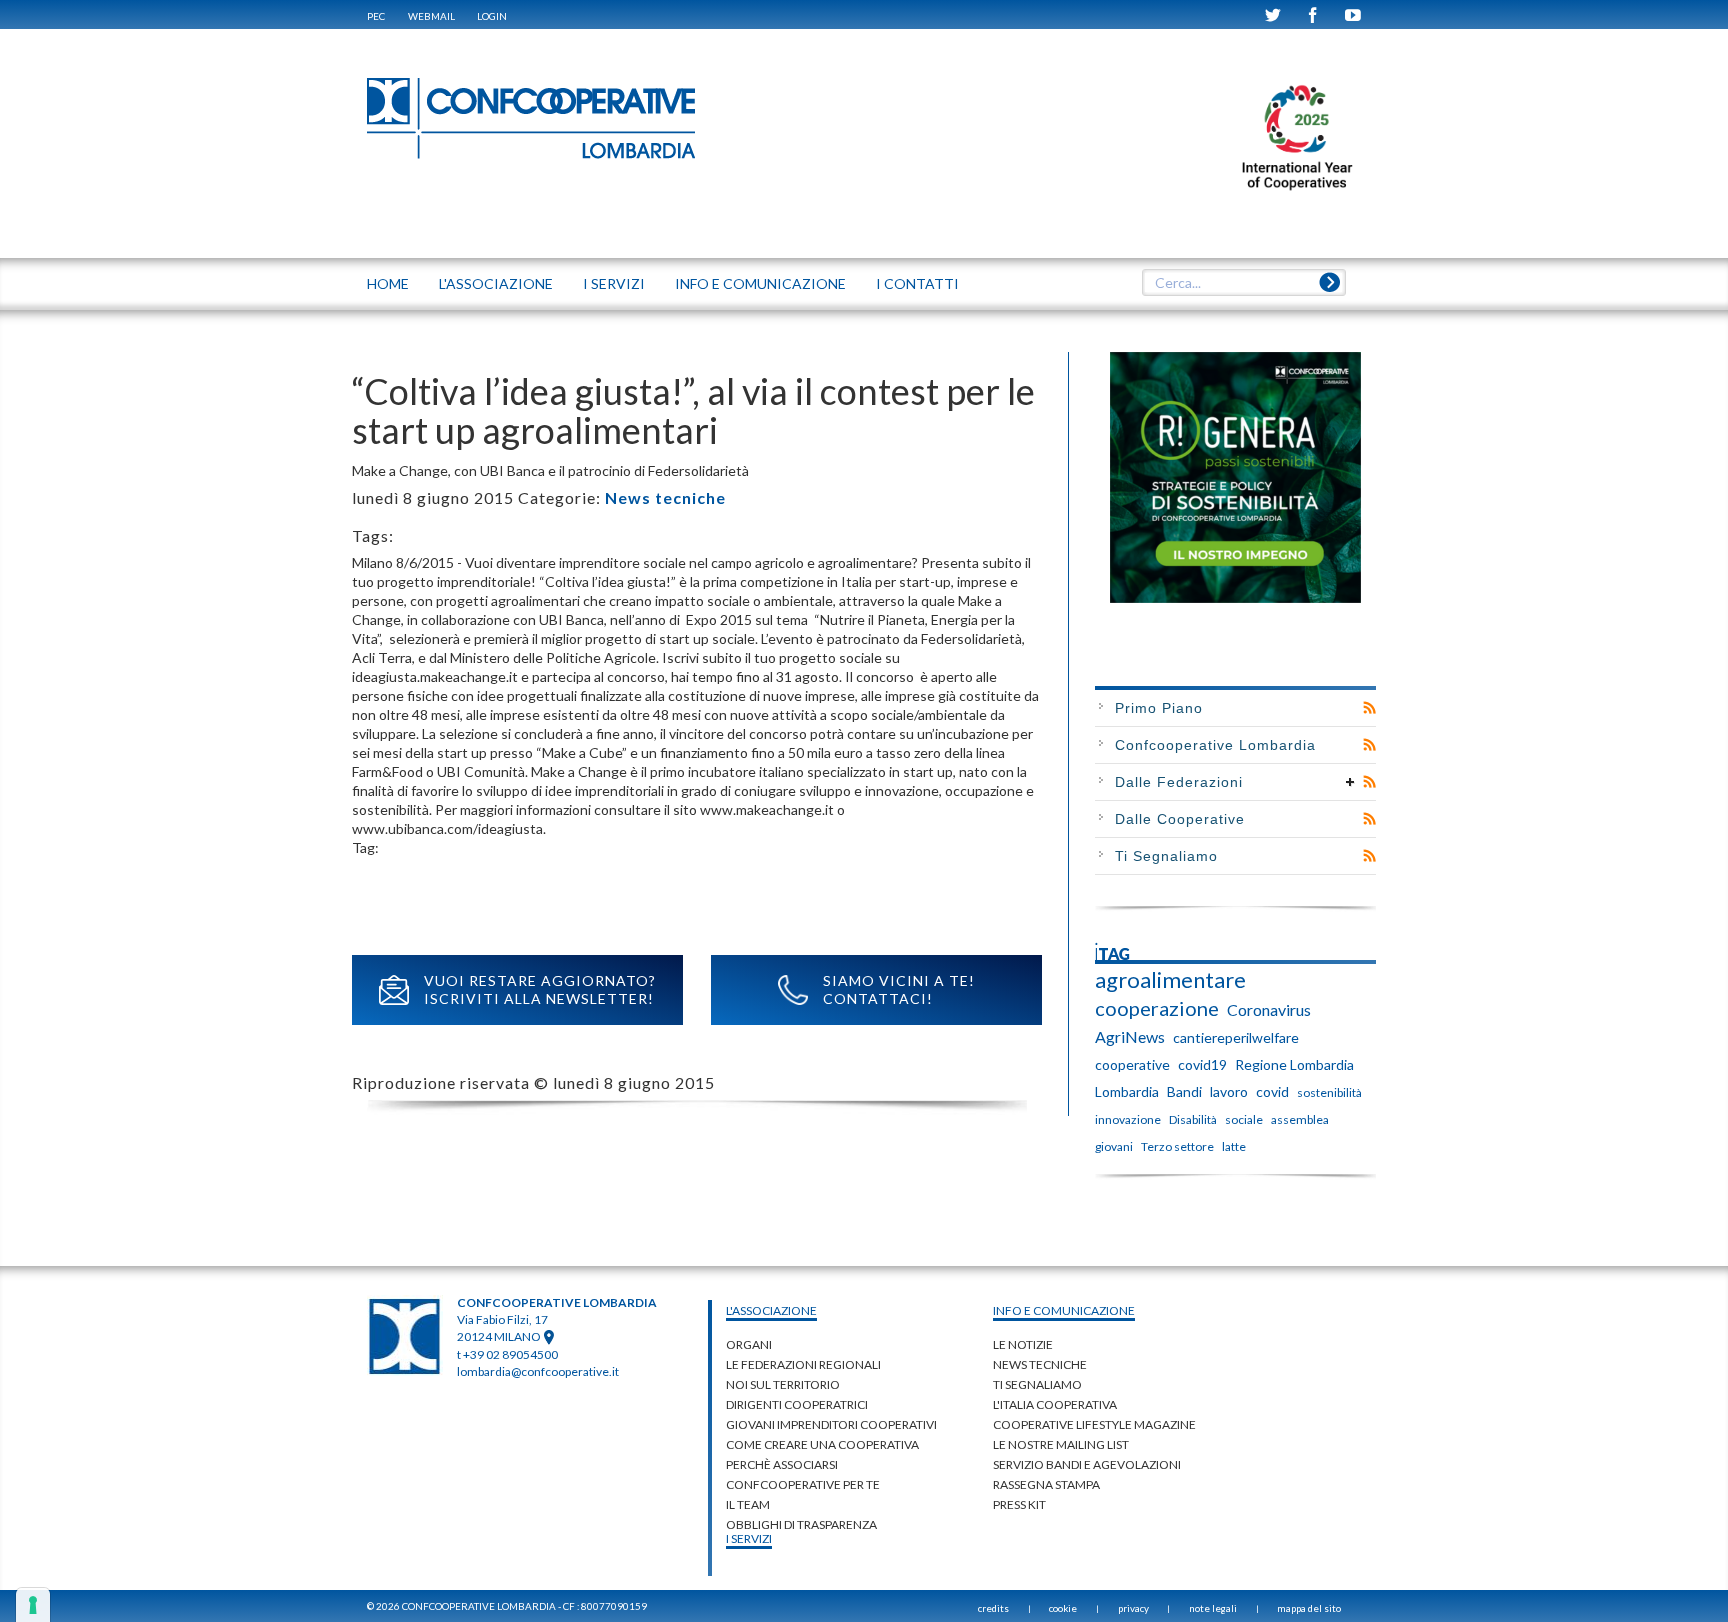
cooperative (1132, 1064)
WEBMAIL (431, 16)
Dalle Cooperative (1180, 819)
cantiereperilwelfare (1236, 1037)
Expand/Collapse (1350, 782)
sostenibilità (1329, 1092)
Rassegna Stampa (1046, 1484)
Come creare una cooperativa (822, 1444)
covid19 (1202, 1064)
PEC (376, 16)
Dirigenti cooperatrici (797, 1404)
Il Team (748, 1504)
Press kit (1019, 1504)
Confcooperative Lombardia (1215, 745)
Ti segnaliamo (1037, 1384)
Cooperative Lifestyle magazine (1094, 1424)
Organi (749, 1344)
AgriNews (1130, 1036)
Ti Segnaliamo (1166, 856)
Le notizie (1023, 1344)
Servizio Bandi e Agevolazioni (1087, 1464)
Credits (993, 1608)
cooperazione (1157, 1008)
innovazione (1128, 1119)
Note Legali (1213, 1608)
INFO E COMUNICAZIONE (760, 283)
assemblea (1300, 1119)
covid (1272, 1091)
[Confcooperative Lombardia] (532, 117)
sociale (1244, 1119)
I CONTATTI (917, 283)
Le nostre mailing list (1061, 1444)
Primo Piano (1159, 708)
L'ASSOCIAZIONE (496, 283)
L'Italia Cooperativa (1055, 1404)
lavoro (1229, 1091)
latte (1234, 1146)
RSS (1369, 708)
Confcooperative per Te (803, 1484)
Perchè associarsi (782, 1464)
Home (388, 283)
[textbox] (1243, 283)
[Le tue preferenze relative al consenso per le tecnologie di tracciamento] (33, 1605)
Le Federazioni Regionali (803, 1364)
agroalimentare (1170, 980)
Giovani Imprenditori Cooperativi (831, 1424)
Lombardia (1127, 1091)
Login (492, 16)
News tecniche (665, 497)
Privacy (1133, 1608)
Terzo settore (1177, 1146)
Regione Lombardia (1294, 1064)
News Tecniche (1040, 1364)
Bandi (1184, 1091)
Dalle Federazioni (1179, 782)
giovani (1114, 1146)
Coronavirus (1269, 1009)
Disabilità (1193, 1119)
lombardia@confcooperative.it (538, 1371)
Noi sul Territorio (783, 1384)
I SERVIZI (614, 283)
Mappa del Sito (1309, 1608)
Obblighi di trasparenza (801, 1524)
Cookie (1063, 1608)
